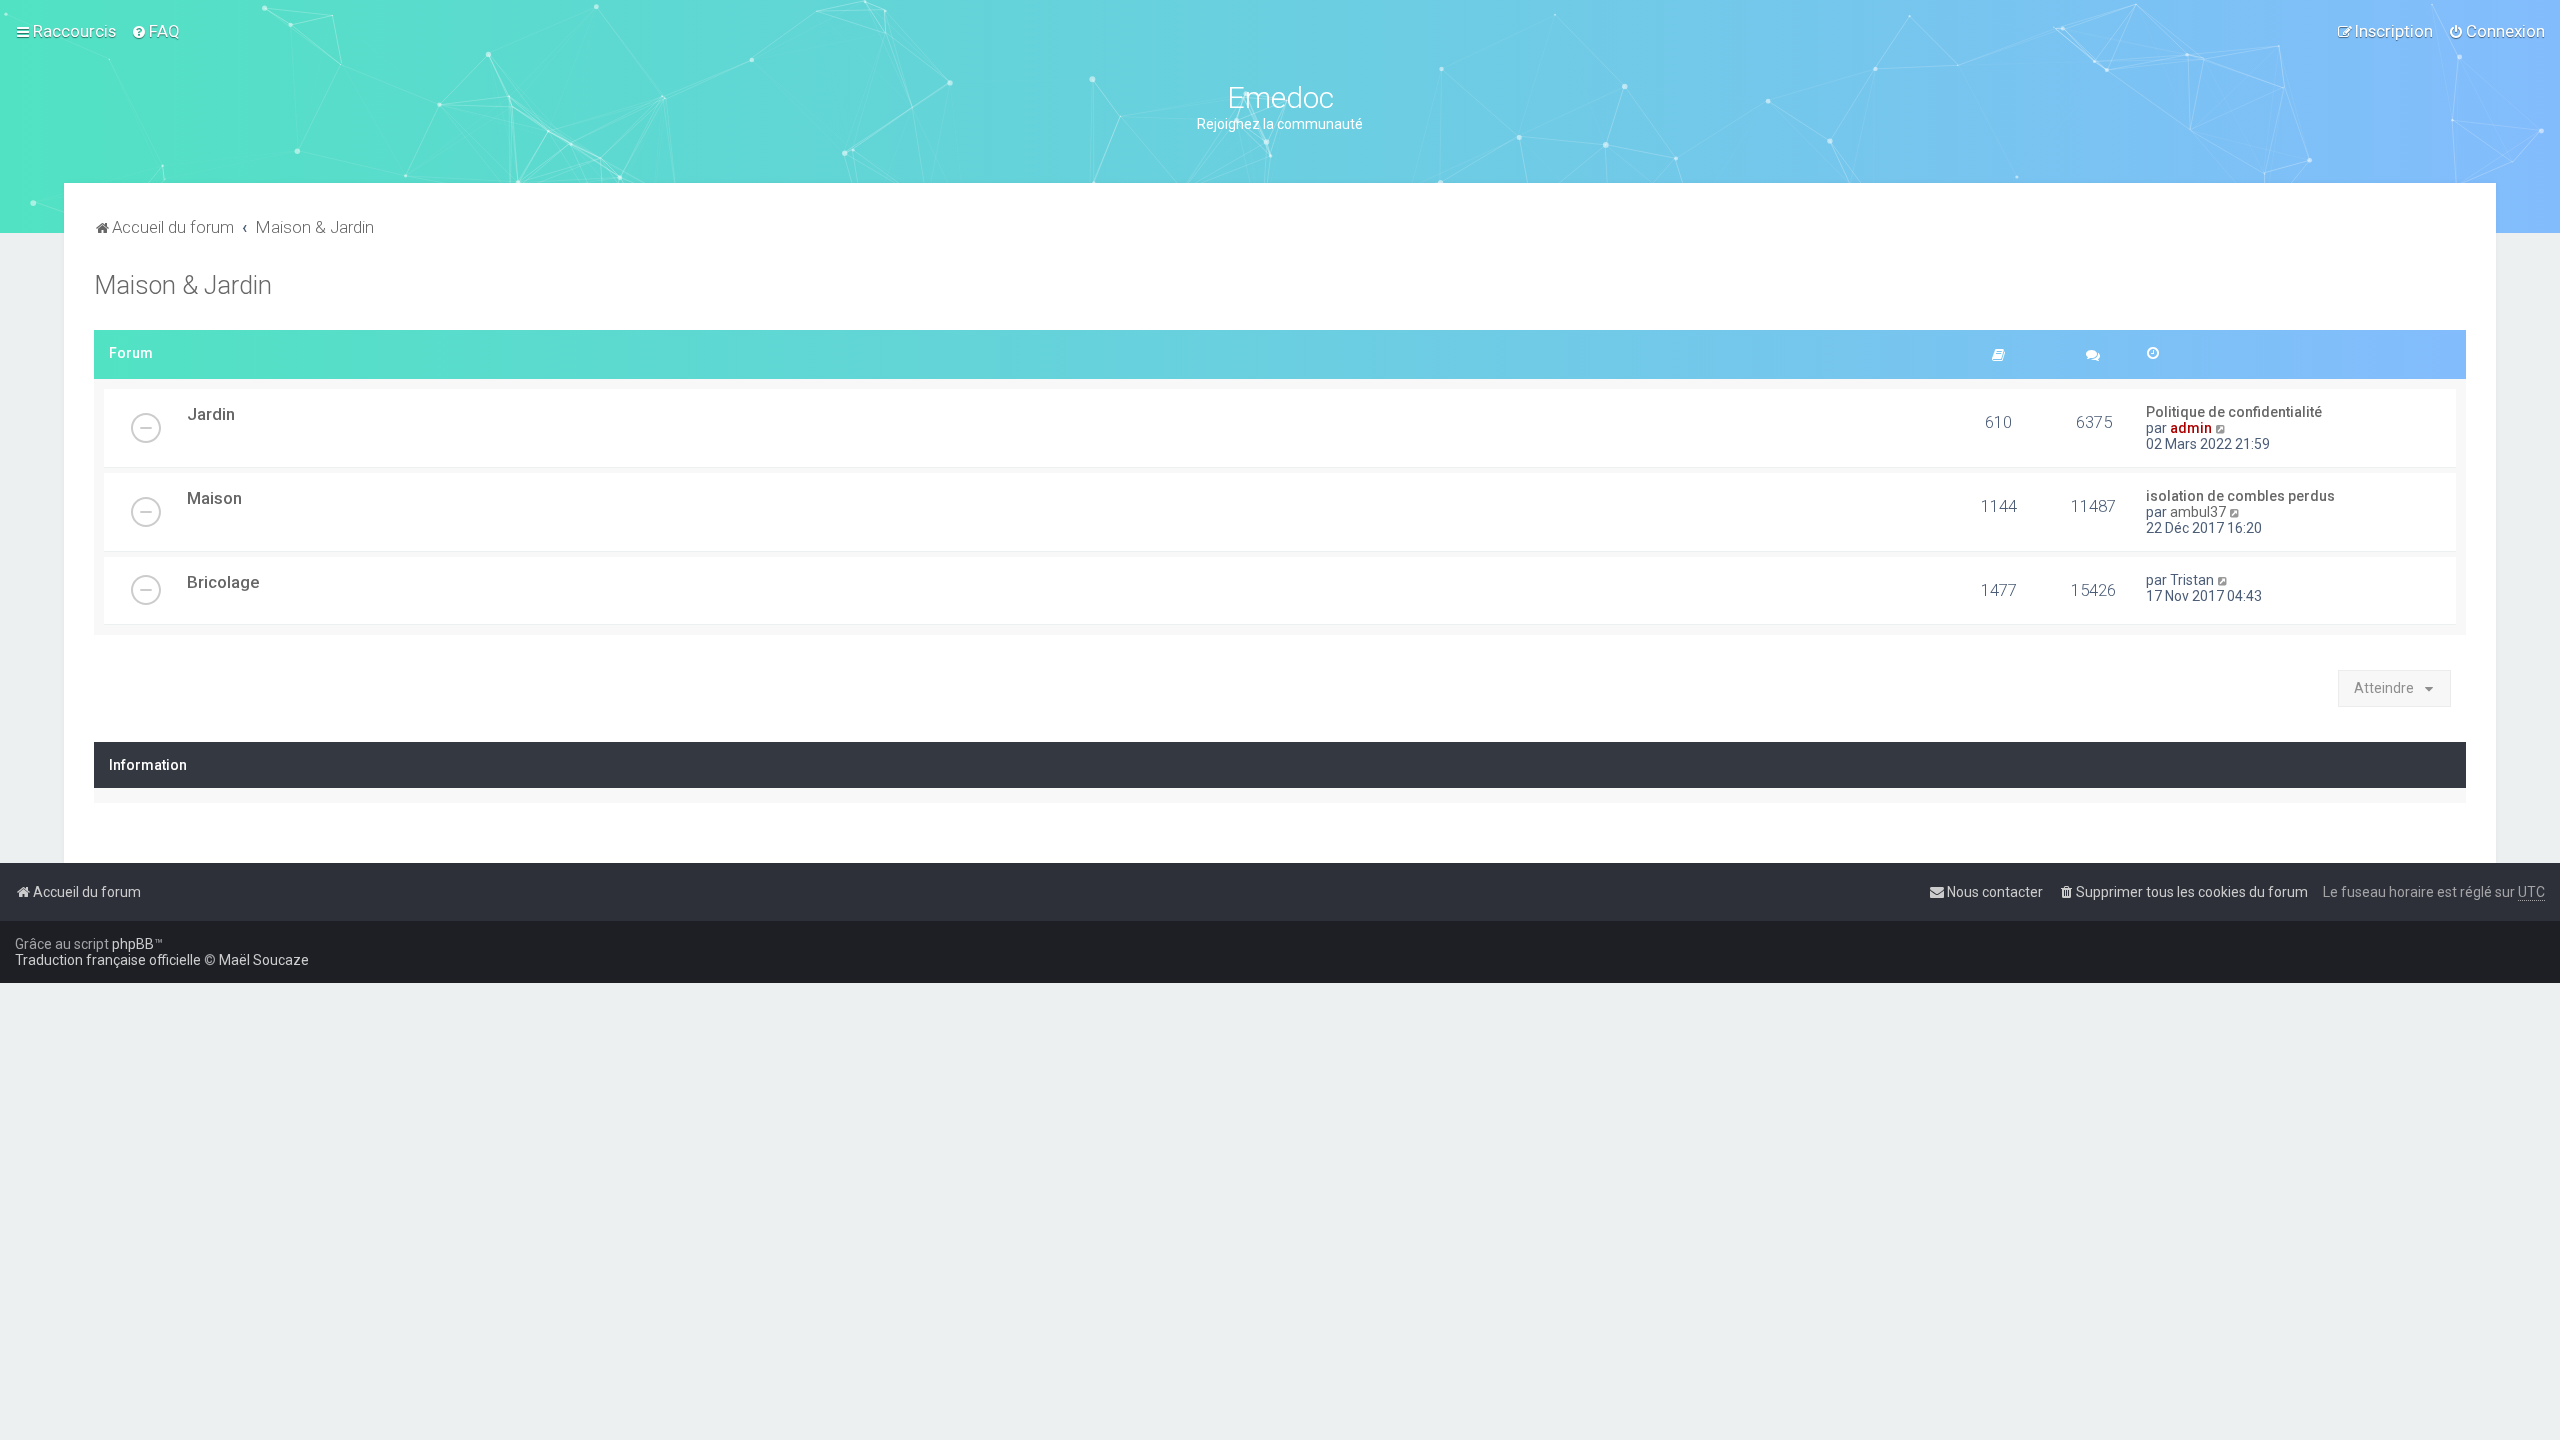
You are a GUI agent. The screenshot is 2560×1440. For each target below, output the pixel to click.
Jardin (211, 414)
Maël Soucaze (264, 960)
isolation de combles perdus (2240, 496)
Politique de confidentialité (2234, 412)
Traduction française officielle (108, 960)
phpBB (133, 944)
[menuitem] (155, 31)
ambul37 (2198, 512)
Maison (214, 498)
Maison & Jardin (183, 285)
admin (2191, 428)
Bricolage (223, 582)
